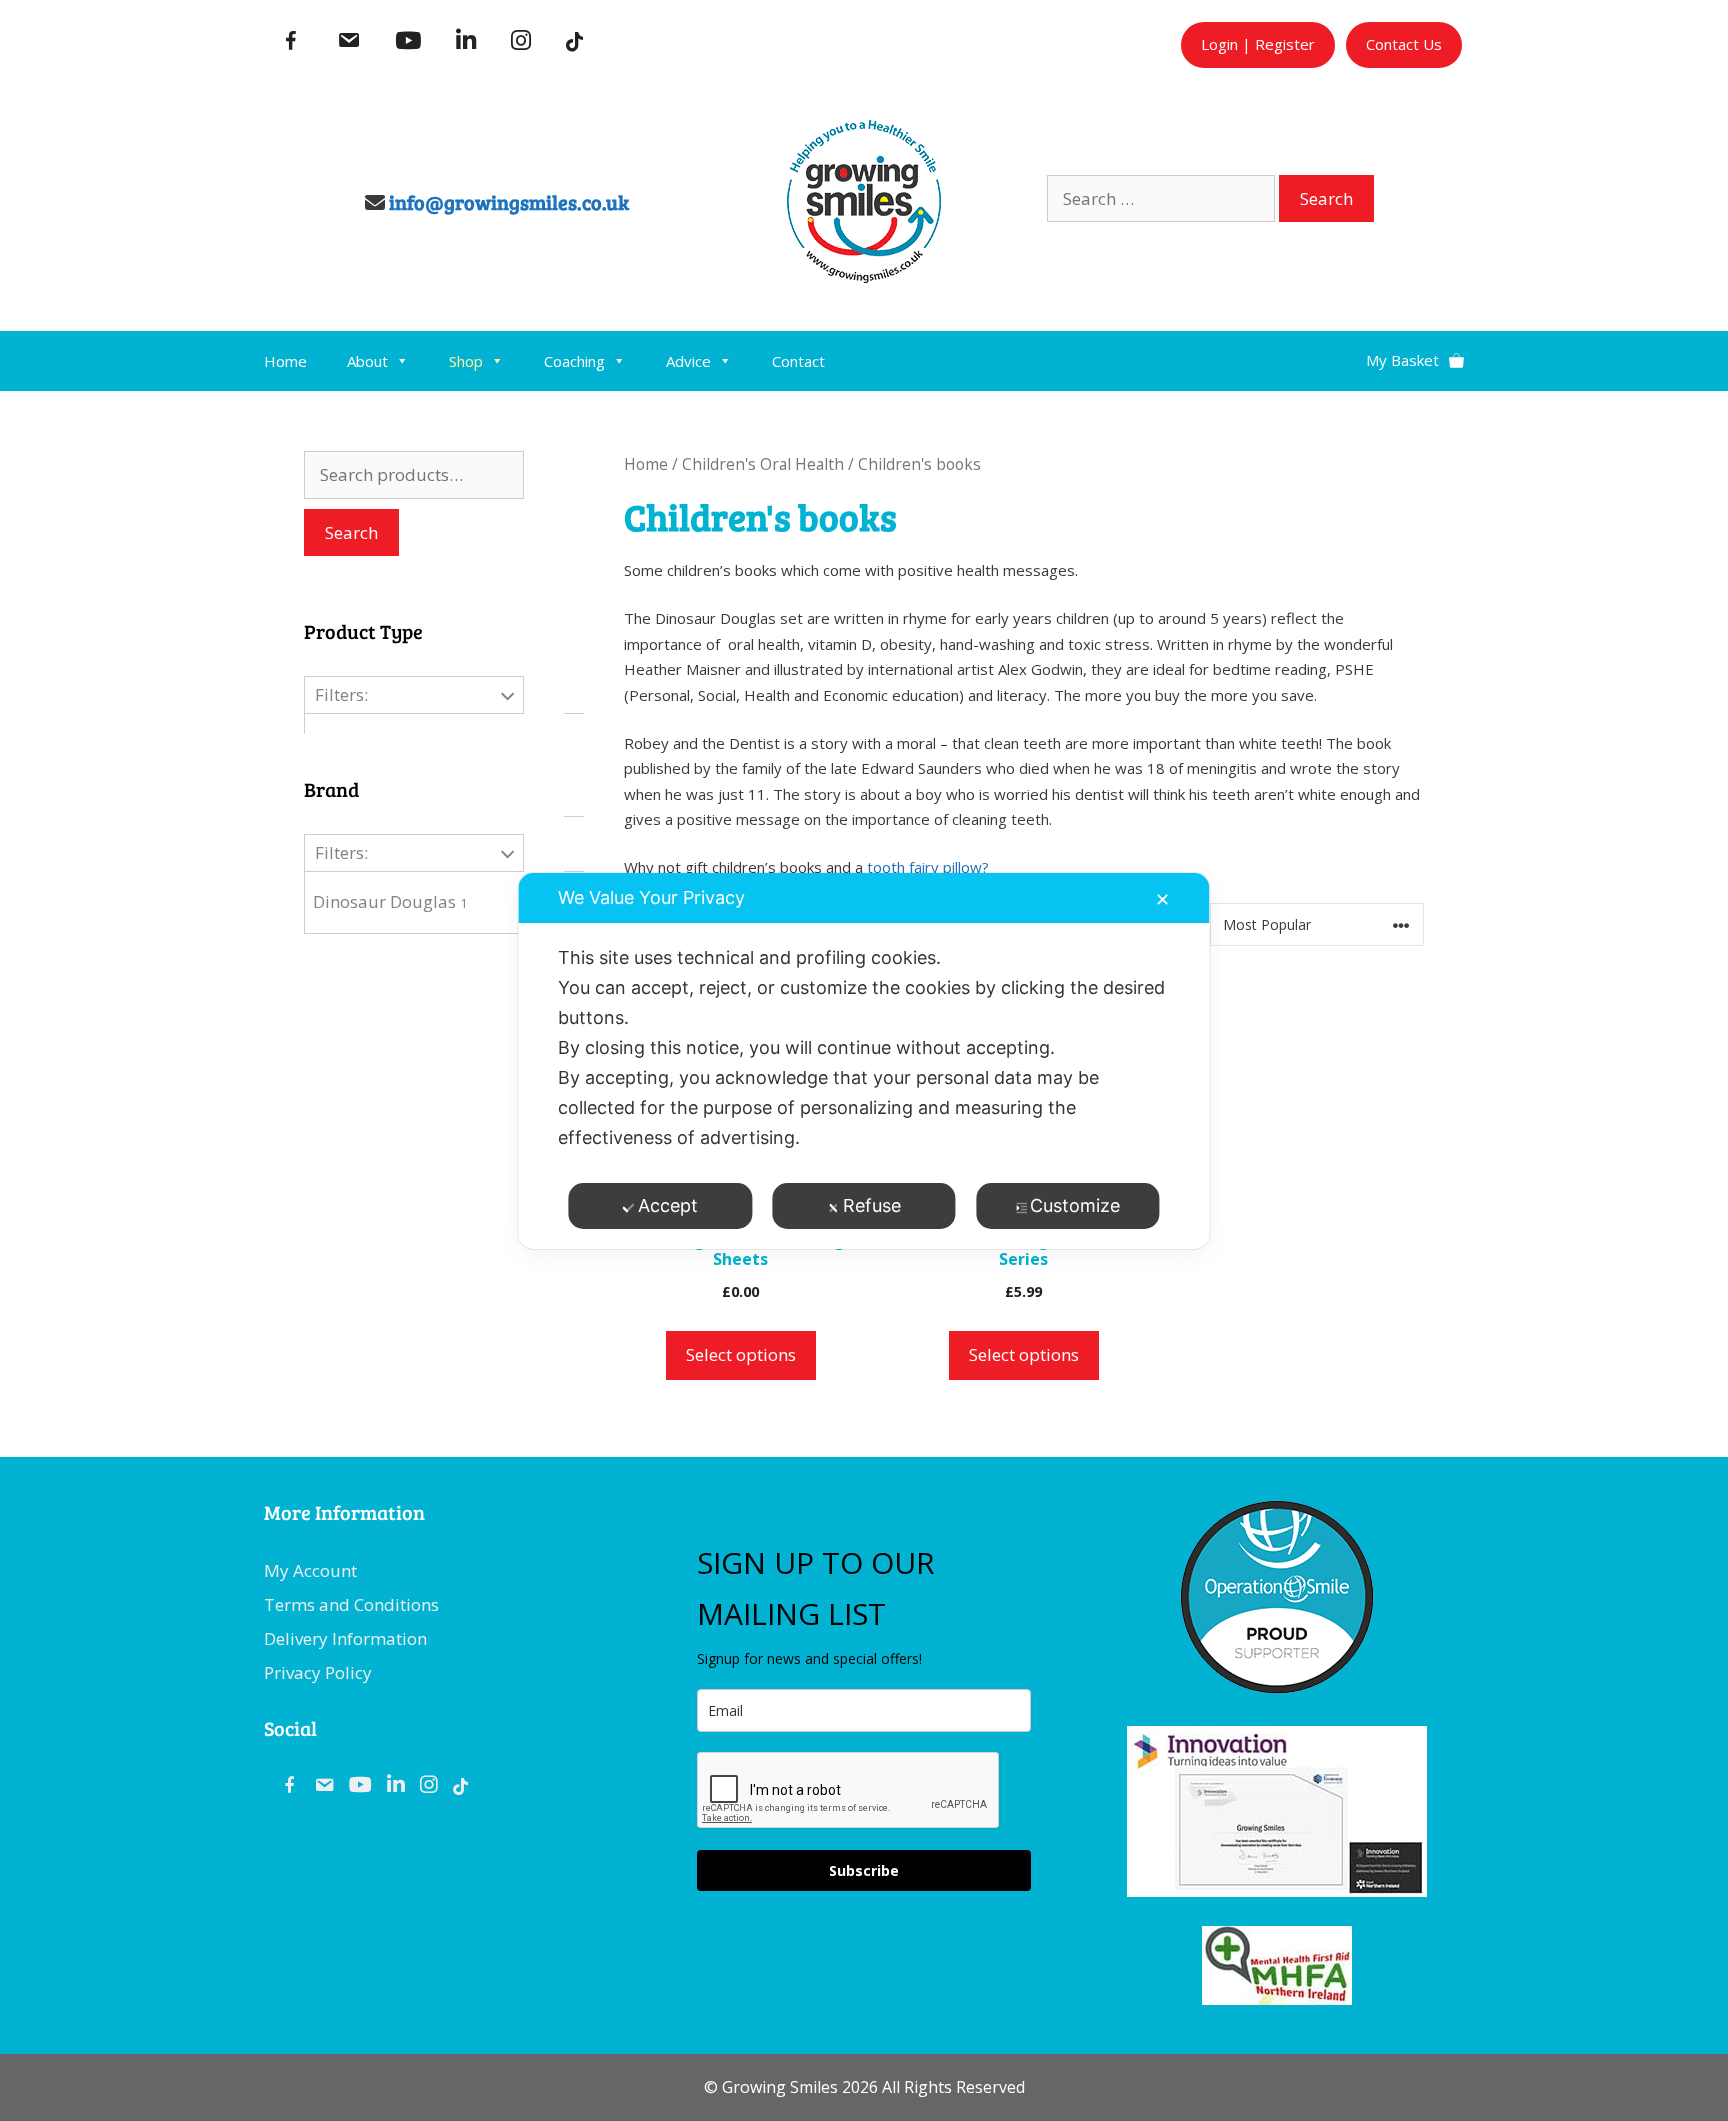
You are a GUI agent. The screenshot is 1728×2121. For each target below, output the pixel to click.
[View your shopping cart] (1415, 352)
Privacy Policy (318, 1672)
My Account (310, 1570)
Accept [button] (668, 1205)
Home (285, 361)
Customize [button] (1075, 1205)
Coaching (574, 361)
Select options (741, 1354)
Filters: (341, 694)
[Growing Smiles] (864, 276)
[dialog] (863, 1061)
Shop (466, 361)
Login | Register (1258, 44)
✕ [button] (1162, 899)
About (367, 361)
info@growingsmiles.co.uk (509, 202)
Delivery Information (345, 1638)
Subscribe (864, 1870)
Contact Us (1404, 44)
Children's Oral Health (763, 464)
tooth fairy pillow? (928, 867)
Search (351, 532)
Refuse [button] (872, 1205)
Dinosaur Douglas (390, 901)
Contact (798, 361)
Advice (688, 361)
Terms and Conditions (351, 1604)
